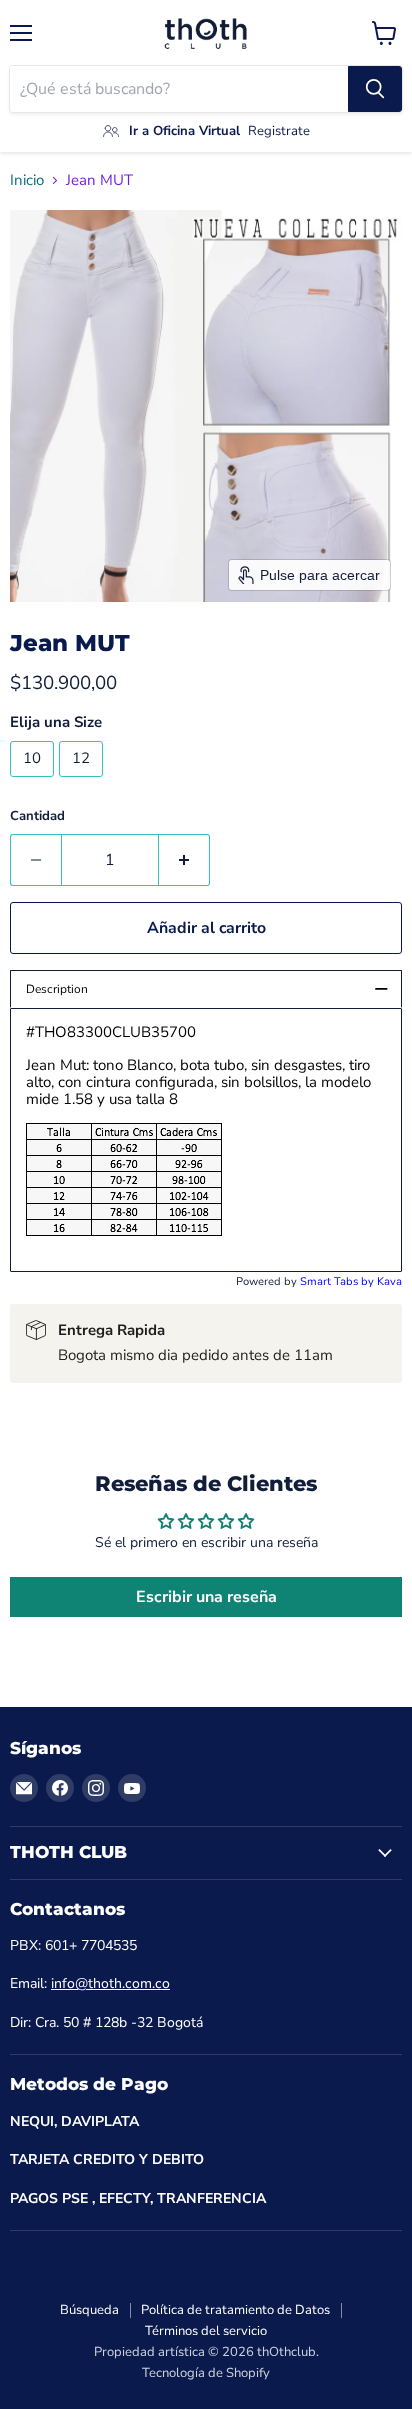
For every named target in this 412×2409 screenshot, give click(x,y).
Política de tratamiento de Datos (235, 2310)
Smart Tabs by (338, 1281)
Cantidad (37, 816)
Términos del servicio (206, 2331)
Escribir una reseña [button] (206, 1597)
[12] (83, 782)
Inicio (27, 180)
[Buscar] (375, 89)
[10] (34, 782)
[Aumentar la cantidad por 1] (184, 860)
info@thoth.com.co (110, 1983)
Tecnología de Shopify (206, 2373)
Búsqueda (89, 2310)
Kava (389, 1281)
